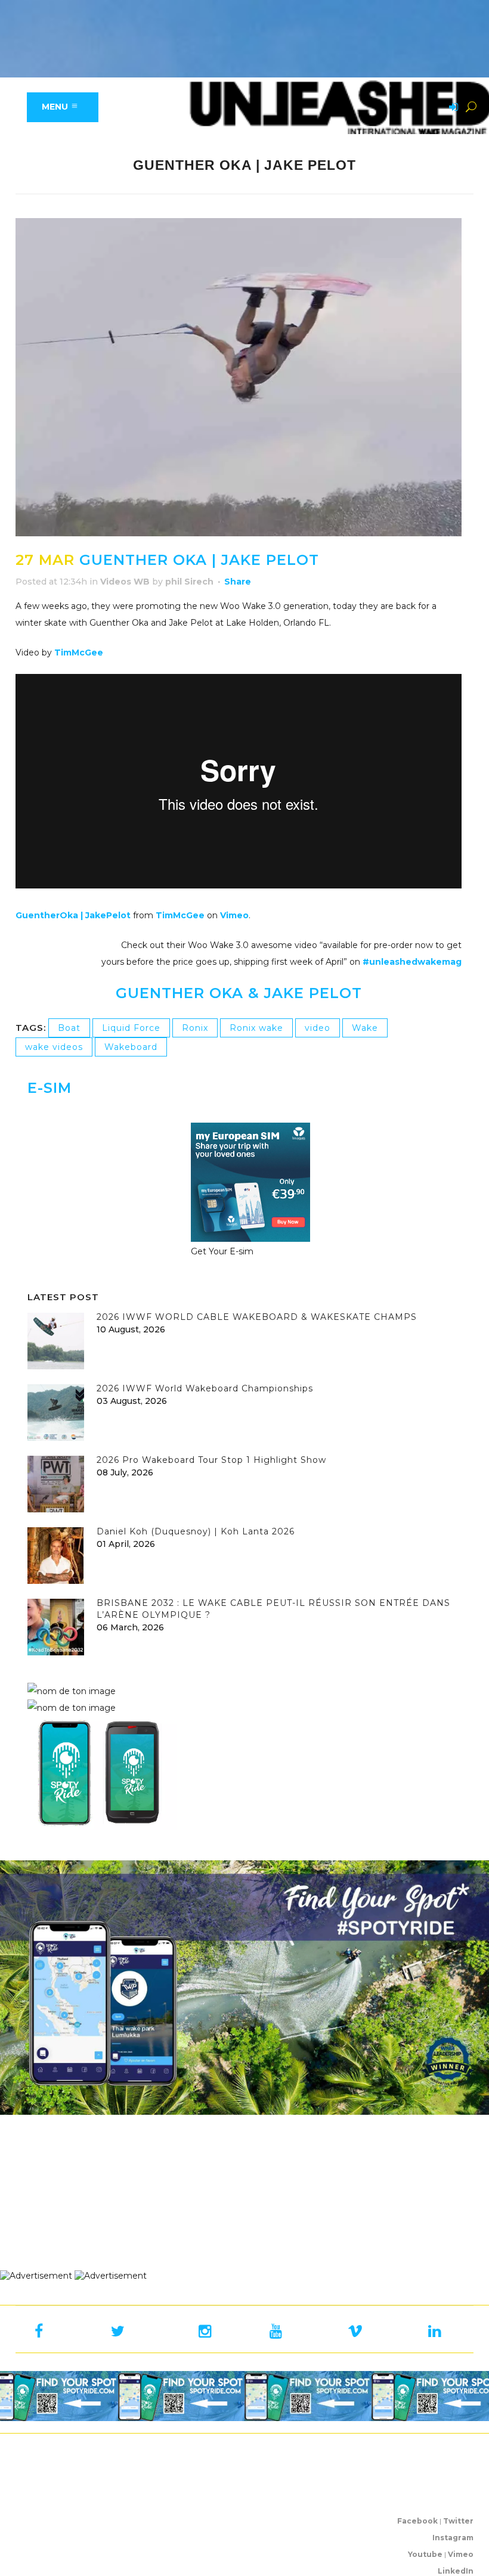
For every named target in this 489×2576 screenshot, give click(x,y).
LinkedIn (456, 2571)
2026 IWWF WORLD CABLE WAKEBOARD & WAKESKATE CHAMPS (257, 1317)
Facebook (417, 2521)
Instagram (453, 2538)
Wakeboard (131, 1047)
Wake (365, 1028)
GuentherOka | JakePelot (73, 915)
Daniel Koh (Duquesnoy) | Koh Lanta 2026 (196, 1531)
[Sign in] (451, 108)
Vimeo (234, 915)
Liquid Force (131, 1028)
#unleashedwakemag (412, 962)
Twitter (458, 2521)
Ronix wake (256, 1028)
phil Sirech (189, 582)
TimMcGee (79, 652)
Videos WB (125, 582)
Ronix (195, 1028)
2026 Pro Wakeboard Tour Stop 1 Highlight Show (211, 1460)
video (318, 1028)
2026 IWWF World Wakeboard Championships (205, 1388)
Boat (69, 1028)
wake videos (54, 1047)
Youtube (425, 2554)
